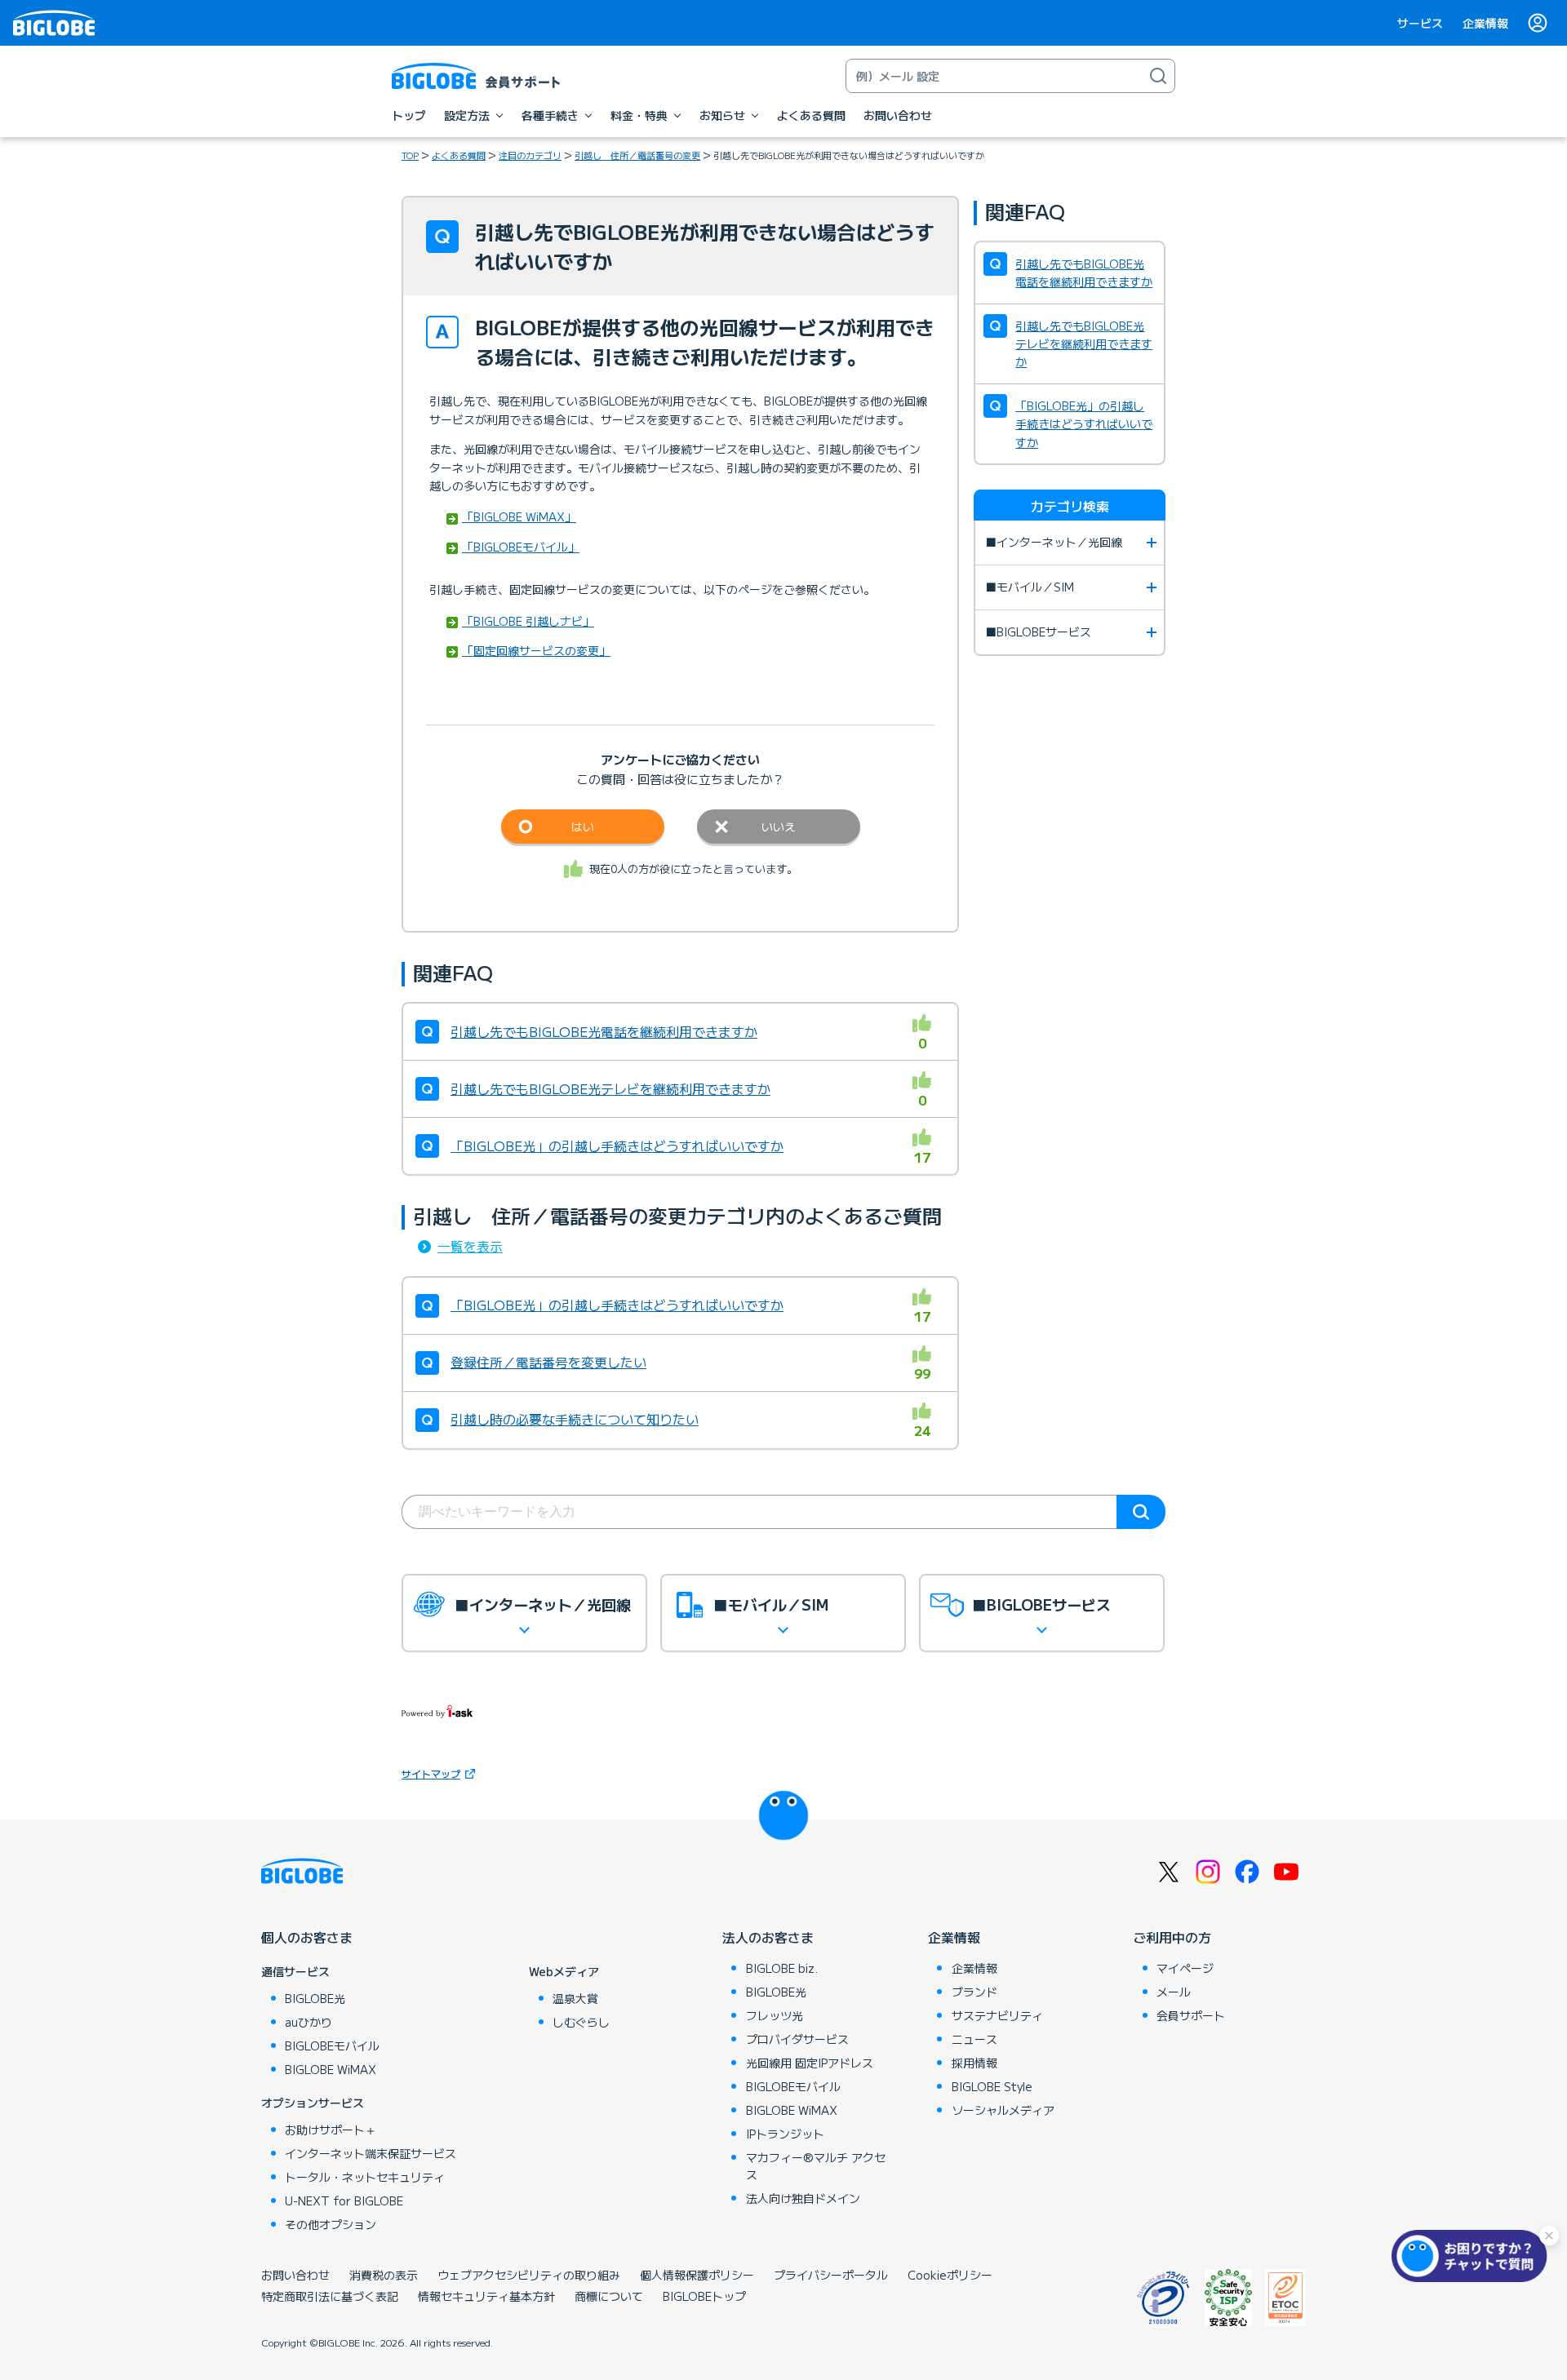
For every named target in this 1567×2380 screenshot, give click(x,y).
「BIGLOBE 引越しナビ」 (528, 621)
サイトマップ (431, 1773)
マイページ (1185, 1968)
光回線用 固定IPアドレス (810, 2063)
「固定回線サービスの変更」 (536, 650)
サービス (1420, 23)
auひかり (309, 2022)
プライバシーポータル (831, 2275)
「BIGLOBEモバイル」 (521, 547)
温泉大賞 (575, 1998)
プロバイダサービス (797, 2039)
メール (1174, 1992)
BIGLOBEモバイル (332, 2045)
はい (583, 827)
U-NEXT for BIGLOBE (344, 2201)
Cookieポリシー (950, 2275)
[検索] (1158, 76)
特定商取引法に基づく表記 (330, 2296)
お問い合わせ (295, 2275)
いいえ (779, 827)
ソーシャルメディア (1003, 2110)
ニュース (974, 2039)
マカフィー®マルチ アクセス (816, 2166)
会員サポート (1191, 2015)
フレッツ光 (775, 2015)
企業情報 (1485, 23)
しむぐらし (581, 2022)
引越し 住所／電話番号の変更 (637, 155)
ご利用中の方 (1172, 1937)
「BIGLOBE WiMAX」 (519, 516)
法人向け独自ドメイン (803, 2198)
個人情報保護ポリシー (697, 2275)
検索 (1141, 1512)
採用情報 (974, 2063)
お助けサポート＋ (331, 2130)
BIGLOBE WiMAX (331, 2069)
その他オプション (331, 2224)
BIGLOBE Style (992, 2086)
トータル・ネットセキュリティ (365, 2177)
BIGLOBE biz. (782, 1968)
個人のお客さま (307, 1937)
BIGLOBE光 (315, 1998)
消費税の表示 (384, 2275)
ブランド (974, 1992)
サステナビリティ (997, 2015)
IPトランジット (785, 2134)
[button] (1473, 2256)
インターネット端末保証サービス (371, 2153)
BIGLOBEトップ (704, 2296)
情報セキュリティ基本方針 (486, 2296)
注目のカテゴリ (530, 155)
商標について (609, 2296)
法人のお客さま (768, 1937)
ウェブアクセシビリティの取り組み (529, 2275)
